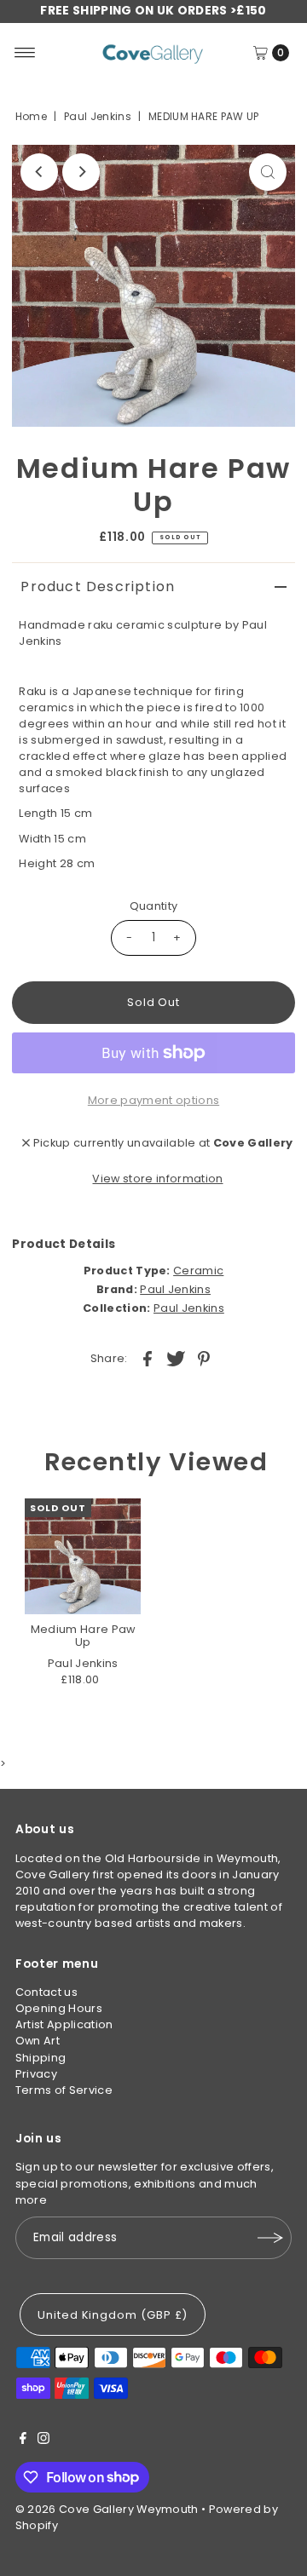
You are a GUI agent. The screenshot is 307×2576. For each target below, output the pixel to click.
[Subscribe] (270, 2238)
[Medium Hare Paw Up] (83, 1556)
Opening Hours (59, 2008)
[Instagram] (43, 2441)
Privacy (36, 2074)
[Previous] (39, 172)
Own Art (38, 2041)
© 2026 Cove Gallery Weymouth (107, 2509)
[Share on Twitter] (176, 1358)
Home (31, 116)
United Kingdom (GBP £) (113, 2315)
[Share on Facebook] (148, 1358)
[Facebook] (23, 2441)
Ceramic (198, 1271)
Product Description (98, 586)
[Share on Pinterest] (204, 1358)
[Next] (81, 172)
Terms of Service (64, 2090)
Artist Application (64, 2024)
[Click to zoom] (268, 172)
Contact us (46, 1992)
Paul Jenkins (98, 116)
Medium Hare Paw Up (83, 1636)
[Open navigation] (25, 53)
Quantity (154, 906)
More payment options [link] (153, 1100)
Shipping (41, 2058)
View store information (157, 1179)
